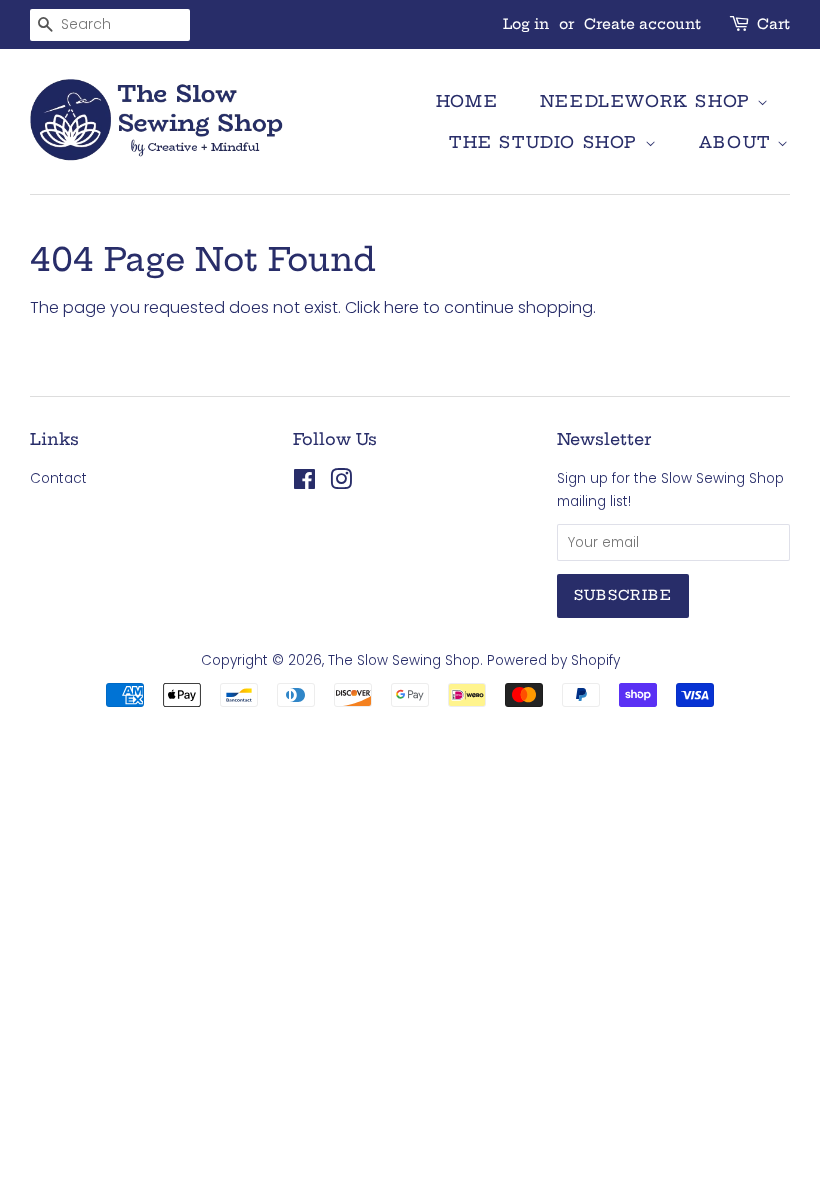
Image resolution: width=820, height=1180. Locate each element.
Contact (58, 478)
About (738, 142)
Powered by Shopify (553, 660)
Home (467, 101)
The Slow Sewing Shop (404, 660)
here (401, 307)
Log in (526, 24)
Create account (642, 24)
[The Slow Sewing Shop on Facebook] (304, 483)
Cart (773, 24)
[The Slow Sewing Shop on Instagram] (341, 483)
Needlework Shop (649, 101)
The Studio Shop (547, 142)
